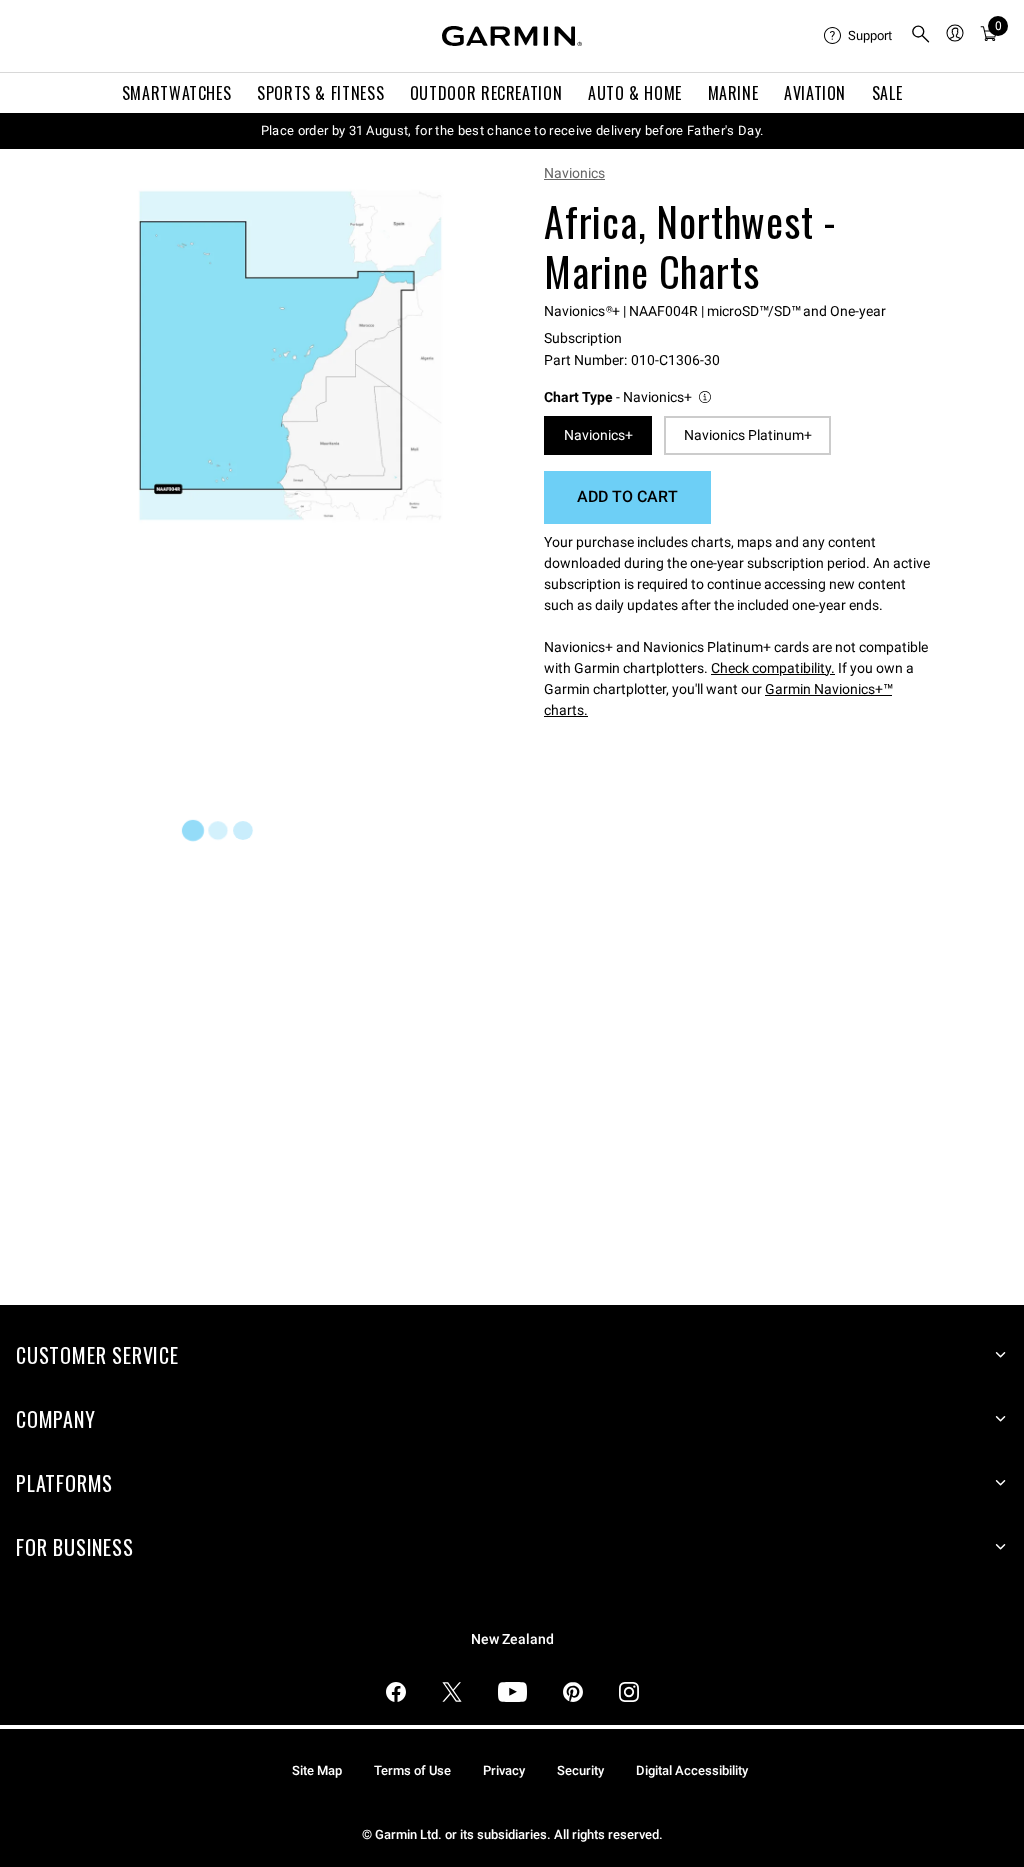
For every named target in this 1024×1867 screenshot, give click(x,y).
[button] (629, 397)
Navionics (574, 173)
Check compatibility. (773, 668)
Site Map (317, 1770)
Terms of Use (412, 1770)
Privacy (504, 1770)
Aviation (815, 93)
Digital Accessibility (692, 1770)
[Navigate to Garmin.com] (512, 36)
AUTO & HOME (635, 93)
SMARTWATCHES (177, 93)
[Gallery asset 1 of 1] (290, 355)
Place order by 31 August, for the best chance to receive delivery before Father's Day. (512, 130)
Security (580, 1770)
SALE (887, 93)
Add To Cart (627, 496)
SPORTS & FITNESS (320, 93)
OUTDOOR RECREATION (486, 93)
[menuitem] (859, 36)
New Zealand (512, 1639)
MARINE (733, 93)
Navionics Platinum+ (748, 435)
